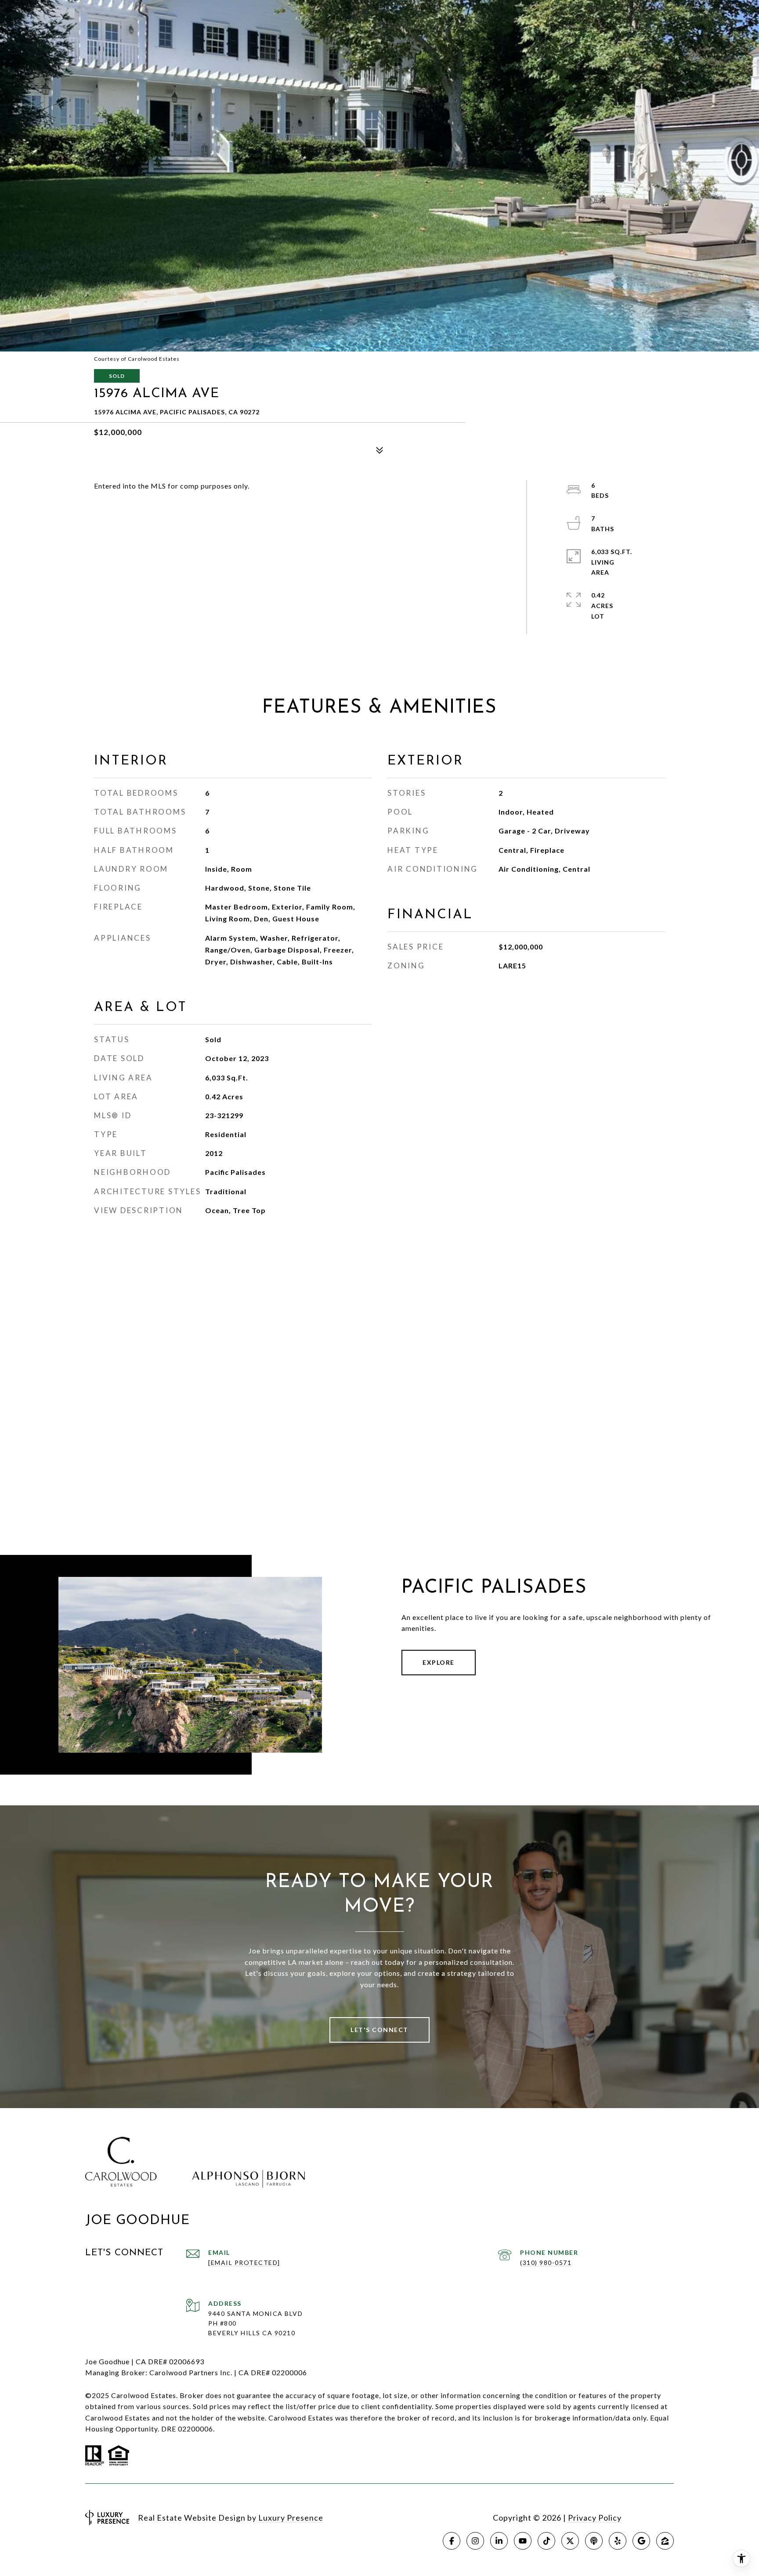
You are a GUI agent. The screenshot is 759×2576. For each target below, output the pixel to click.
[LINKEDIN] (499, 2541)
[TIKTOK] (546, 2541)
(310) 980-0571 (546, 2263)
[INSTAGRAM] (475, 2541)
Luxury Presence (291, 2518)
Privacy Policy (595, 2518)
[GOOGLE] (641, 2541)
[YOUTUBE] (523, 2541)
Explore (439, 1662)
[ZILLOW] (665, 2541)
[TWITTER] (570, 2541)
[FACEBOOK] (452, 2541)
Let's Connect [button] (379, 2030)
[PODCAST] (594, 2541)
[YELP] (618, 2541)
